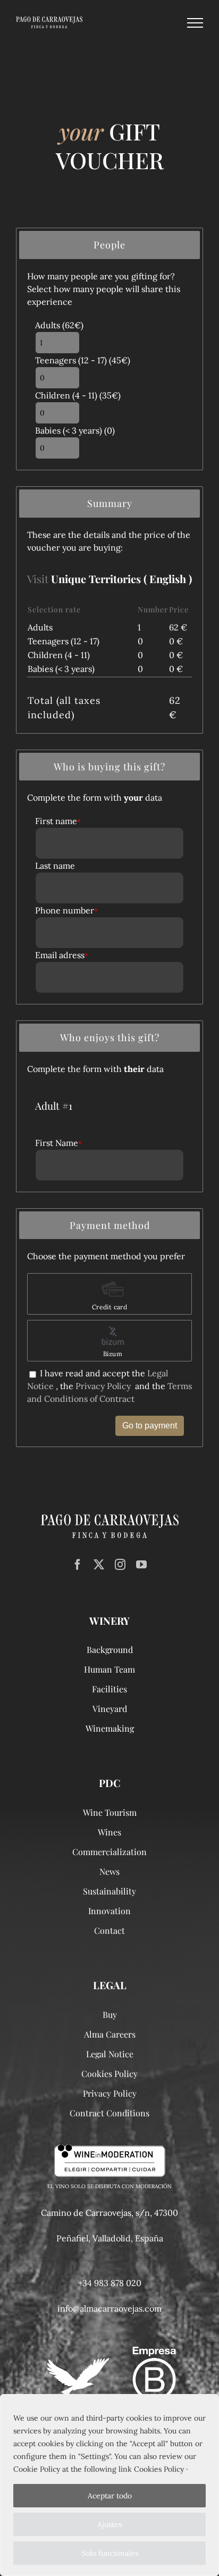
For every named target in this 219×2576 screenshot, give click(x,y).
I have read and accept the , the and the (109, 1386)
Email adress (62, 955)
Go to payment (150, 1426)
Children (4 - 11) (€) (78, 395)
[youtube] (141, 1565)
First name (58, 821)
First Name (58, 1143)
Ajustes (109, 2524)
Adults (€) (59, 325)
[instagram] (120, 1565)
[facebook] (78, 1565)
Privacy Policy (103, 1386)
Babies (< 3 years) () (75, 430)
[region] (109, 2485)
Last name (55, 866)
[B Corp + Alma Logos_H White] (109, 2351)
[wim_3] (110, 2149)
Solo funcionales (110, 2553)
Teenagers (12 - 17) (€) (83, 360)
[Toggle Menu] (195, 23)
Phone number (66, 910)
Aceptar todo (110, 2496)
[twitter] (99, 1565)
